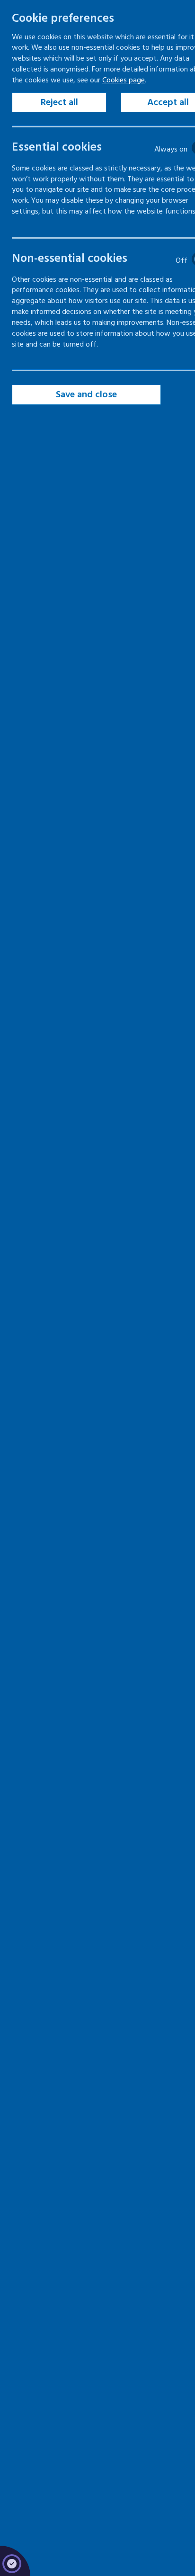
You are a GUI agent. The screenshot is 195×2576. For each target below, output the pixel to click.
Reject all (59, 102)
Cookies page (124, 80)
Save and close (86, 394)
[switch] (107, 148)
